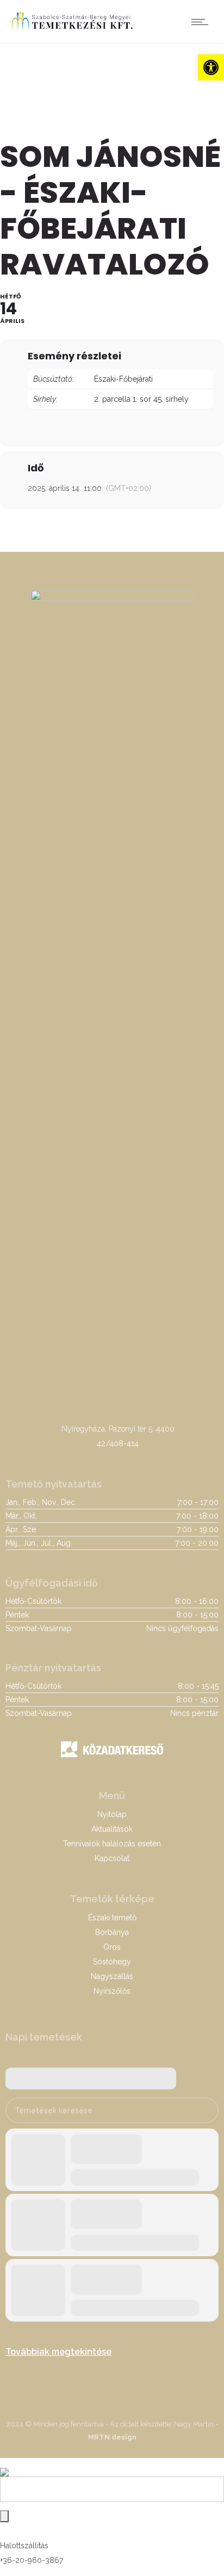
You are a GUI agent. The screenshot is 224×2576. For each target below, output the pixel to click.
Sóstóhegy (112, 1962)
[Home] (72, 29)
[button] (211, 67)
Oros (112, 1947)
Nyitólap (112, 1814)
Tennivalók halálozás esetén (112, 1844)
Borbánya (112, 1932)
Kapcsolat (112, 1858)
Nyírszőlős (112, 1991)
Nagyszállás (112, 1976)
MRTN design (112, 2437)
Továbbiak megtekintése (58, 2352)
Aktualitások (112, 1829)
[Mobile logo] (4, 2465)
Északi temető (112, 1918)
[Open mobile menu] (202, 22)
